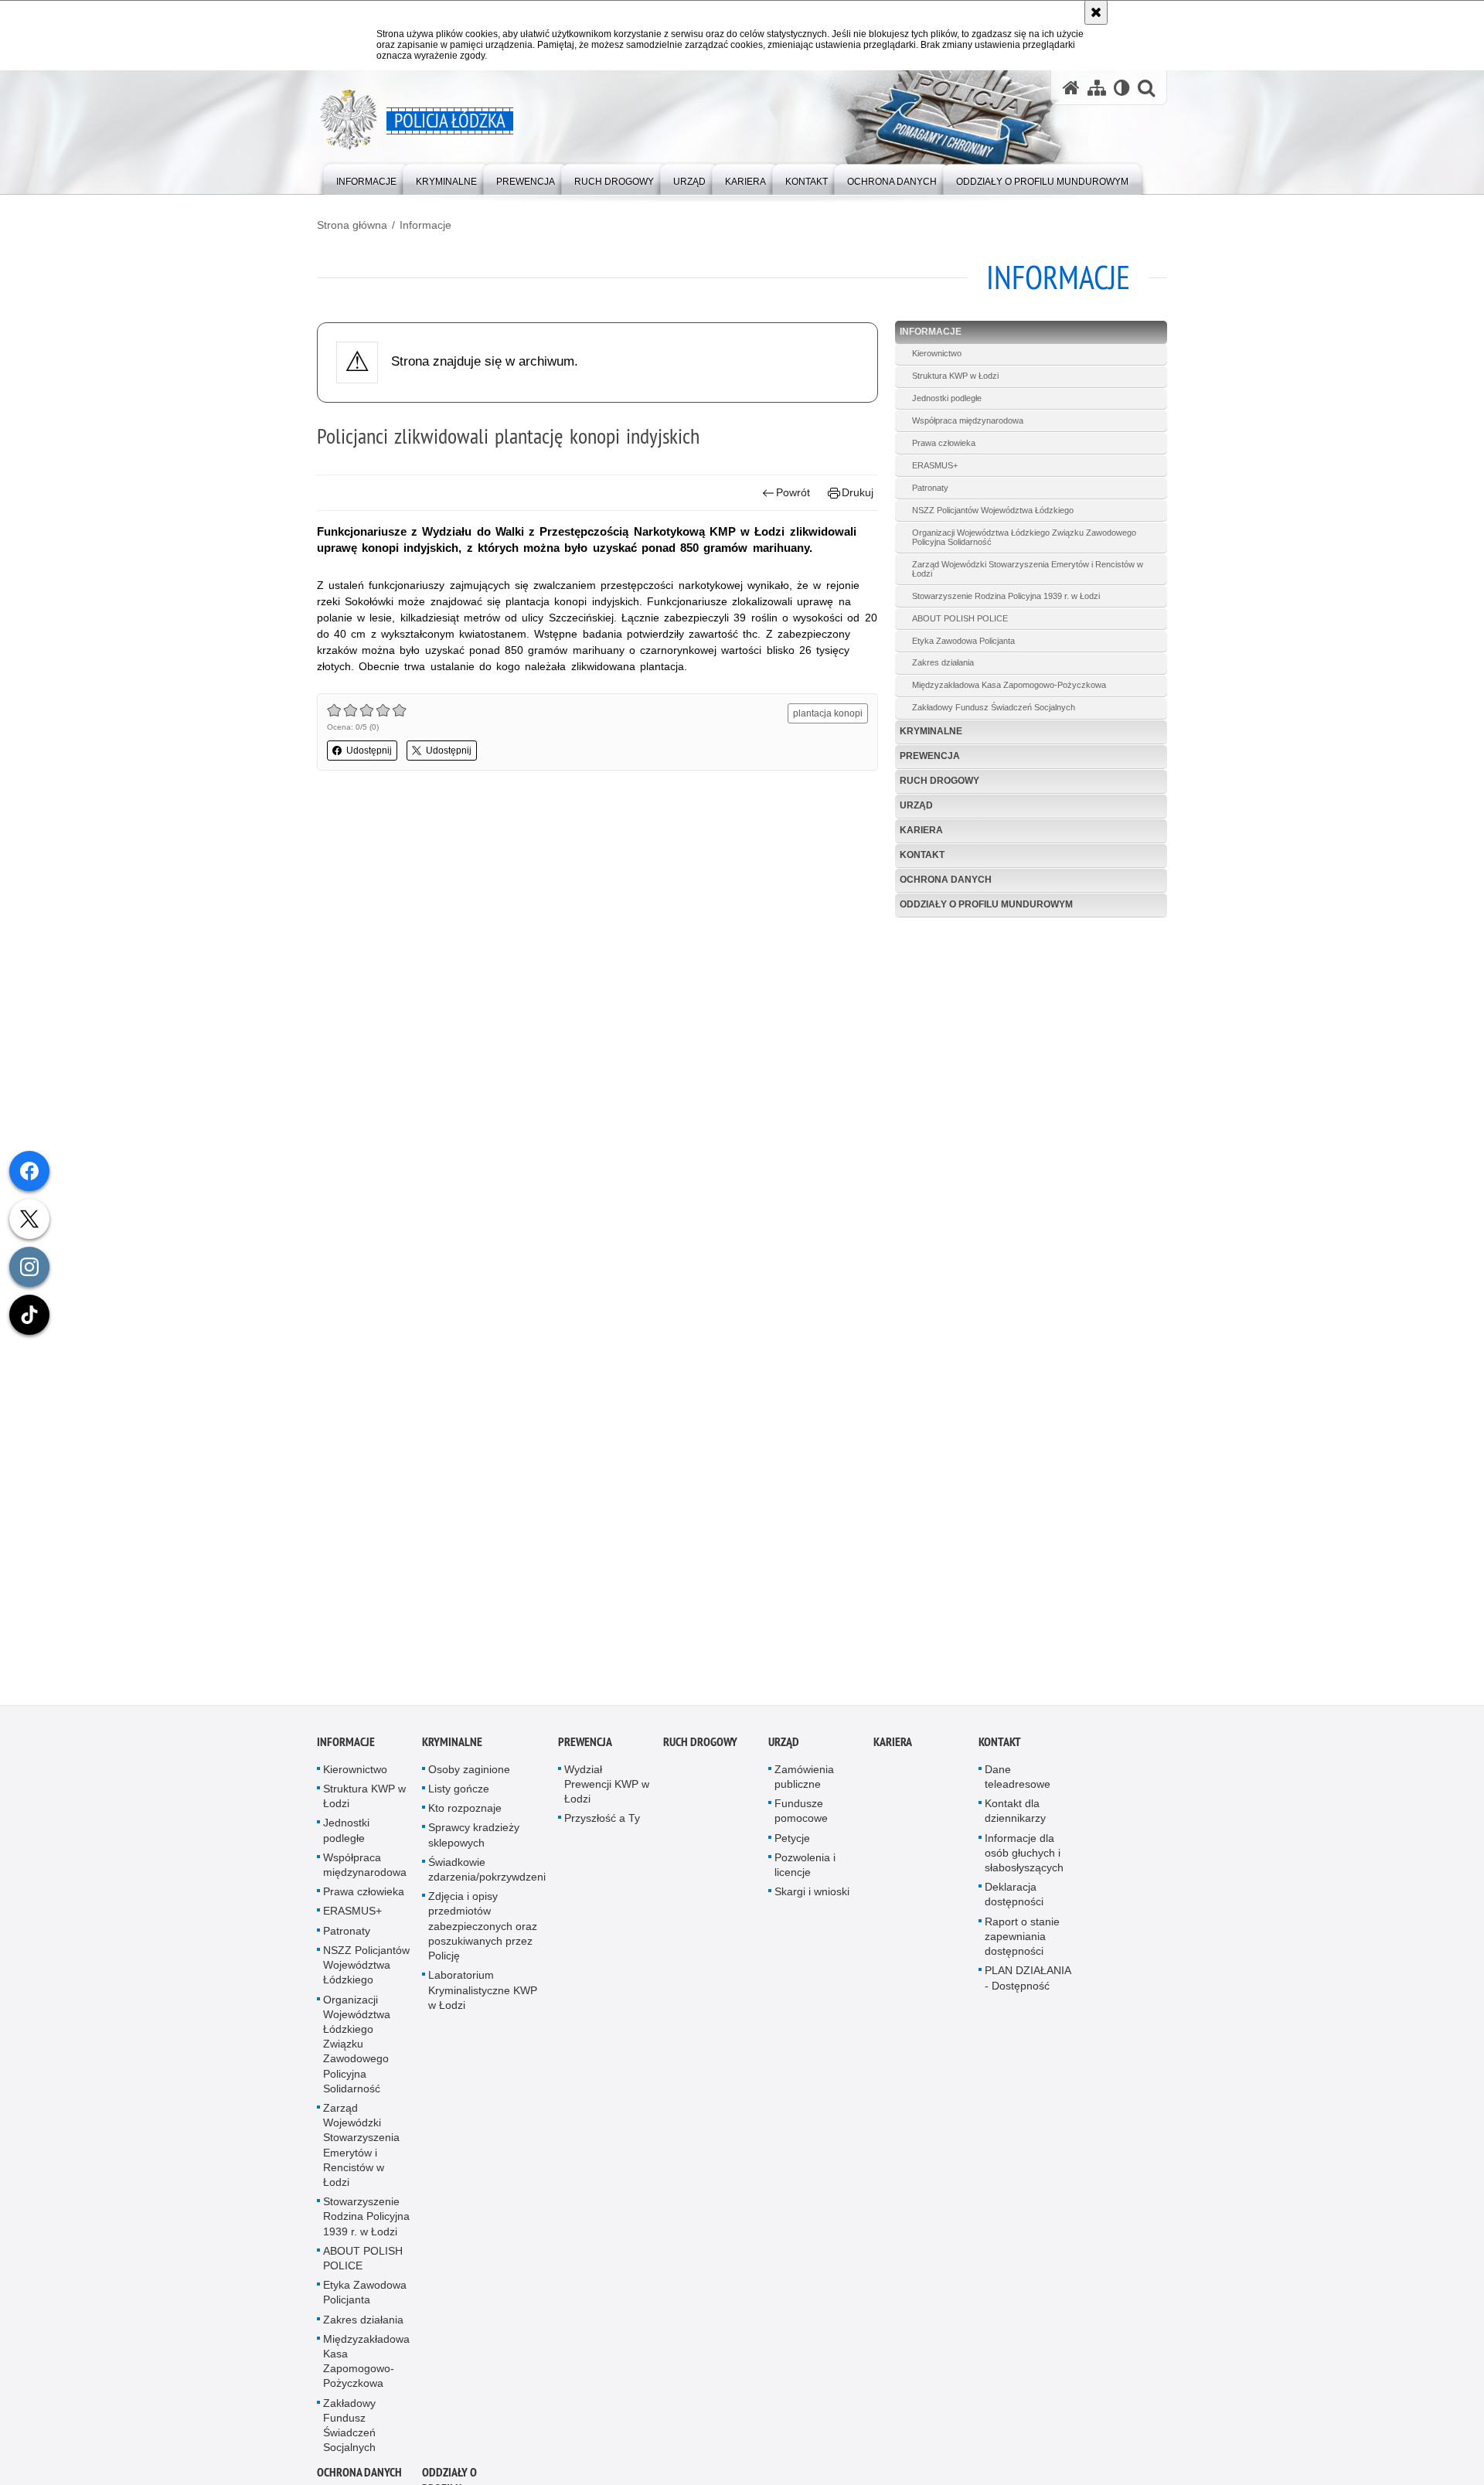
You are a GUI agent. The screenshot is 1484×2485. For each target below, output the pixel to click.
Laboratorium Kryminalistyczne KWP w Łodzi (483, 1994)
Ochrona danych (946, 880)
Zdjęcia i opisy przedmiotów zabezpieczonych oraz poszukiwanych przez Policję (483, 1930)
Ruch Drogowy (939, 781)
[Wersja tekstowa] (1122, 88)
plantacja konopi (828, 713)
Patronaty (930, 488)
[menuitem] (366, 178)
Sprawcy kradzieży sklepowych (474, 1840)
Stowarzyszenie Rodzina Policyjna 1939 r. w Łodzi (1006, 596)
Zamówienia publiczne (804, 1781)
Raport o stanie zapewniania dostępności (1022, 1941)
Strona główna (352, 225)
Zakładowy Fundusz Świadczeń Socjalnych (994, 707)
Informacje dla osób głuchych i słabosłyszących (1024, 1857)
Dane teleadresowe (1018, 1781)
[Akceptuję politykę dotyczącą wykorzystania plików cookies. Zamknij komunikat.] (1096, 12)
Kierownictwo (937, 353)
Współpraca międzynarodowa (968, 420)
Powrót (793, 492)
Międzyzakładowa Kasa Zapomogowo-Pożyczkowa (1009, 685)
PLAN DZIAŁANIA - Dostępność (1028, 1982)
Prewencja (930, 756)
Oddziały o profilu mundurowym (986, 904)
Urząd (916, 805)
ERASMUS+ (935, 465)
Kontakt (922, 855)
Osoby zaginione (469, 1774)
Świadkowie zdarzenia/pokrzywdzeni (487, 1874)
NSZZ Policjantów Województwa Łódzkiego (993, 510)
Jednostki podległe (947, 398)
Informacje (425, 225)
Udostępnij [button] (369, 751)
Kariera (921, 830)
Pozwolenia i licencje (805, 1869)
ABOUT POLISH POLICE (960, 618)
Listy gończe (459, 1793)
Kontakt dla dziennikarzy (1015, 1815)
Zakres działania (943, 662)
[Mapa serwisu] (1097, 88)
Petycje (792, 1843)
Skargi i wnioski (812, 1896)
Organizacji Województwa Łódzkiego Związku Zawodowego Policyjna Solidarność (1024, 537)
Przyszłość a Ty (602, 1823)
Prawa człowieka (944, 443)
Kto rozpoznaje (465, 1813)
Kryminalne (931, 731)
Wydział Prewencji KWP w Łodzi (607, 1789)
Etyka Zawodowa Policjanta (963, 641)
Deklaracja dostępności (1014, 1899)
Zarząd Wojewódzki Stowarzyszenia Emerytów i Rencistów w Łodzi (1028, 569)
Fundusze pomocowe (801, 1815)
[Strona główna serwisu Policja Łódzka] (1071, 88)
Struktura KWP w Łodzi (955, 376)
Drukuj (858, 492)
